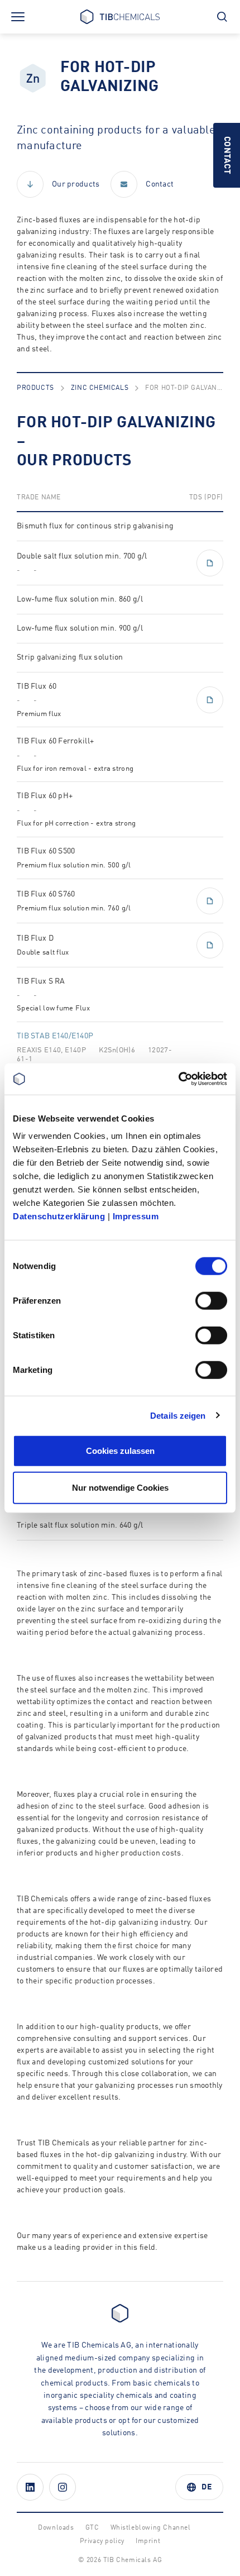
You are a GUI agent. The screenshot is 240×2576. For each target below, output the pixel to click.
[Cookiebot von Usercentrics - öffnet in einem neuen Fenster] (178, 1079)
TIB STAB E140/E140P (55, 1036)
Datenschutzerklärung (59, 1216)
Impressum (136, 1216)
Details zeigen (178, 1415)
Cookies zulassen (120, 1451)
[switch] (211, 1301)
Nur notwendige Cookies (120, 1487)
